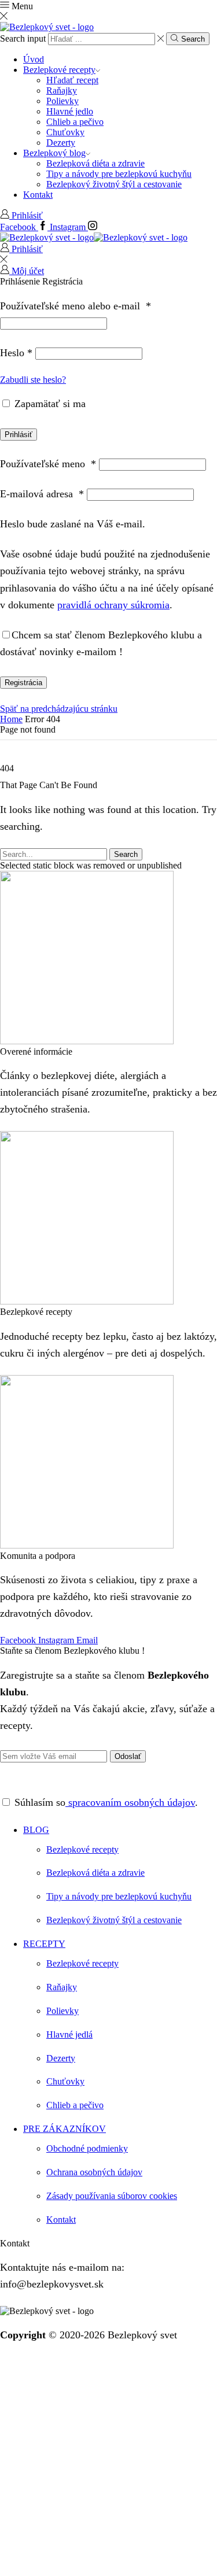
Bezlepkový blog (54, 153)
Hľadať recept (72, 80)
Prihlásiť (19, 435)
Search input (23, 38)
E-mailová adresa (42, 494)
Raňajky (62, 90)
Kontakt (38, 195)
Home (11, 719)
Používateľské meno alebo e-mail (76, 306)
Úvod (34, 59)
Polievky (62, 101)
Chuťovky (65, 132)
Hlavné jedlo (70, 111)
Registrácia (23, 683)
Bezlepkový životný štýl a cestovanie (114, 184)
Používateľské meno (48, 464)
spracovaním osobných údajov (130, 1802)
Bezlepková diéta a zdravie (95, 163)
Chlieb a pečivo (75, 122)
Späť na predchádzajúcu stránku (59, 709)
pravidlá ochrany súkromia (113, 605)
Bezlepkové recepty (59, 70)
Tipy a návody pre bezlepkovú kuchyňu (119, 174)
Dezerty (61, 143)
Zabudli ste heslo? (33, 380)
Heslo (16, 353)
